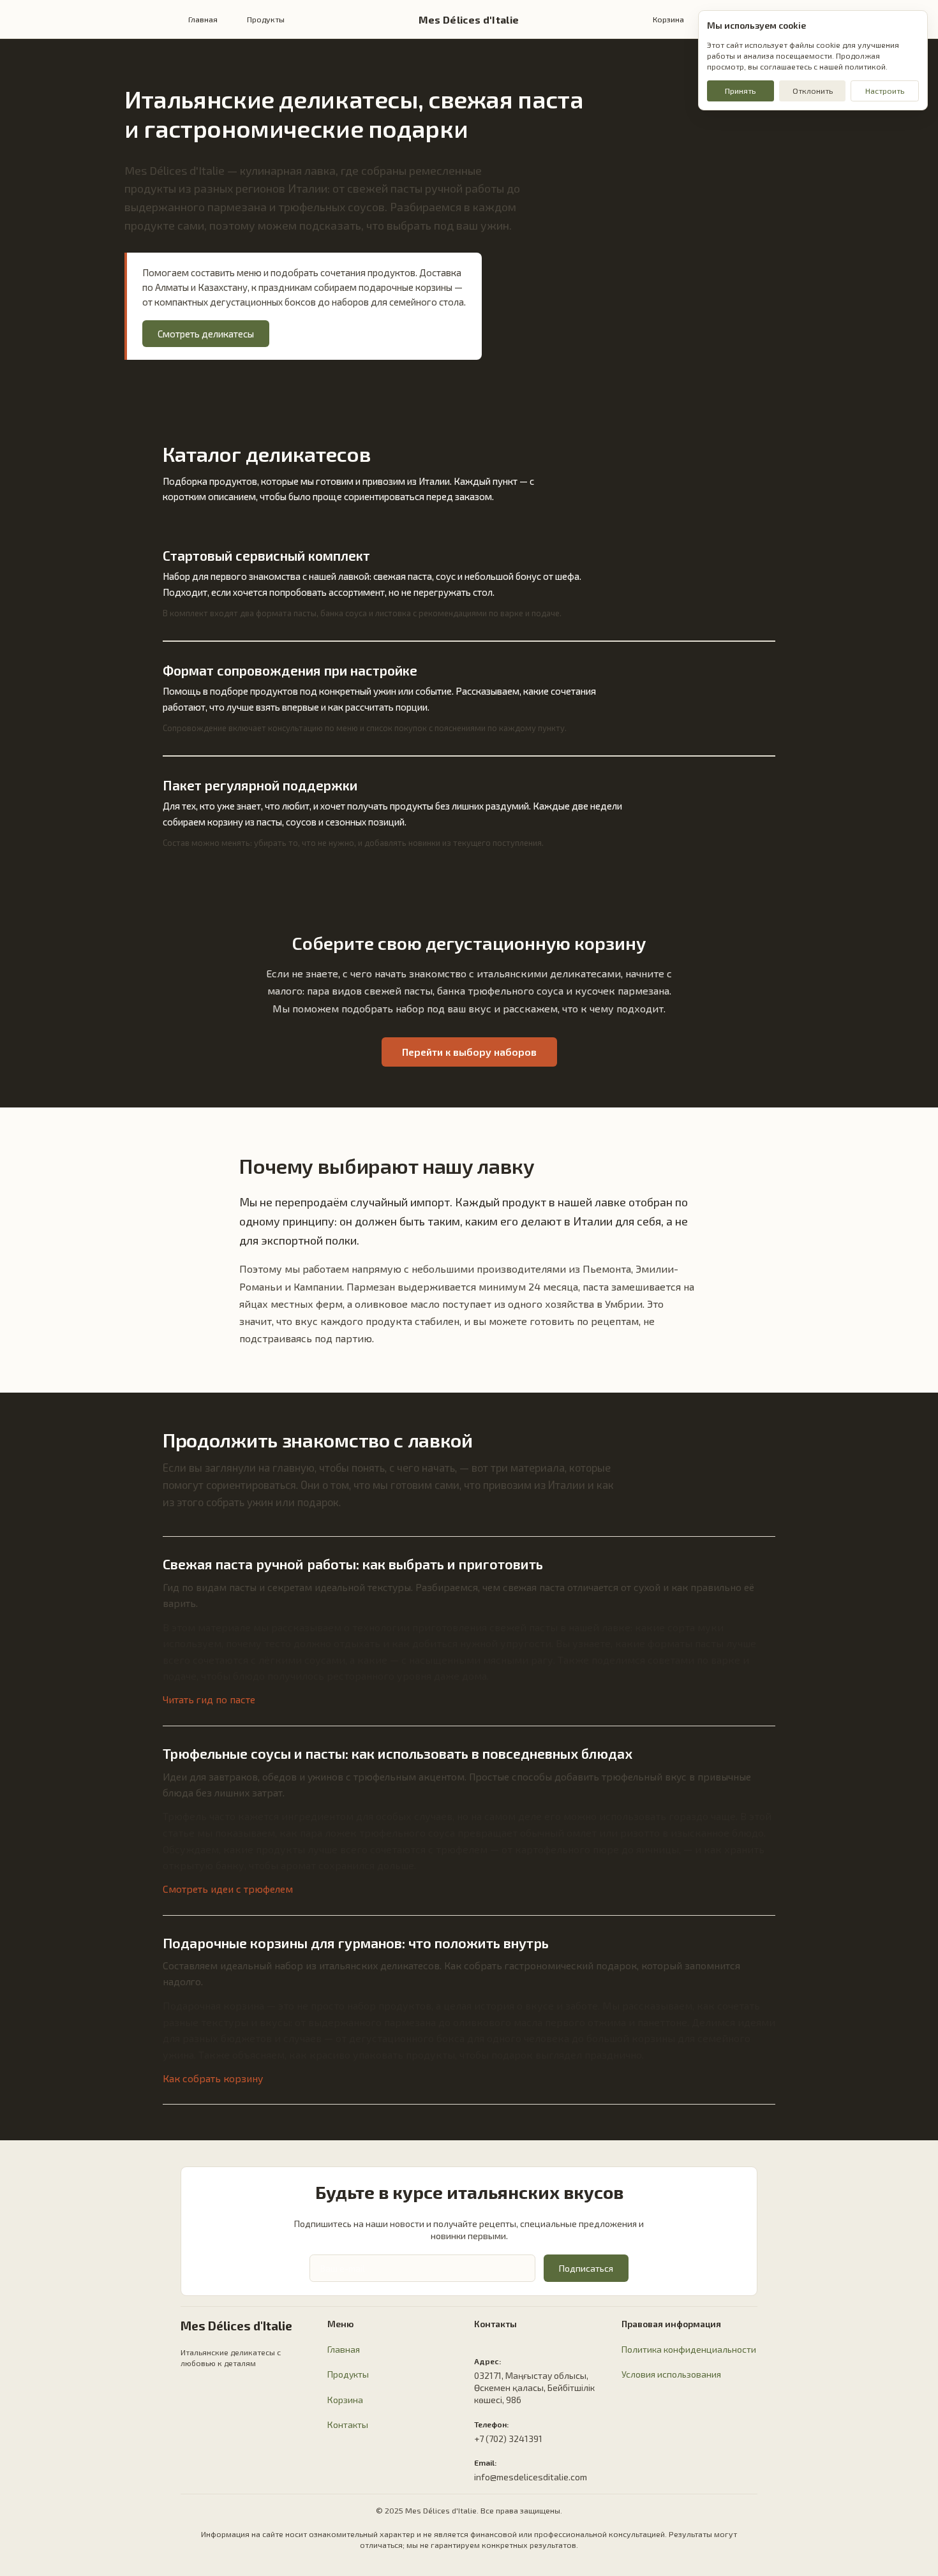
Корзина (668, 19)
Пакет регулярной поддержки (260, 785)
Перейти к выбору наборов (469, 1052)
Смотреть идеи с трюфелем (228, 1889)
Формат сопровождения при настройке (290, 670)
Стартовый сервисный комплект (266, 555)
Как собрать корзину (213, 2078)
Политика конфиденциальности (689, 2349)
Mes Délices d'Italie (469, 19)
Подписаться (586, 2268)
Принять (740, 91)
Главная (203, 19)
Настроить (885, 91)
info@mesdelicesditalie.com (531, 2477)
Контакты (348, 2424)
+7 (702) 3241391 (508, 2439)
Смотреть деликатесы (206, 334)
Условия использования (671, 2374)
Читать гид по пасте (209, 1699)
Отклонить (813, 91)
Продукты (266, 19)
